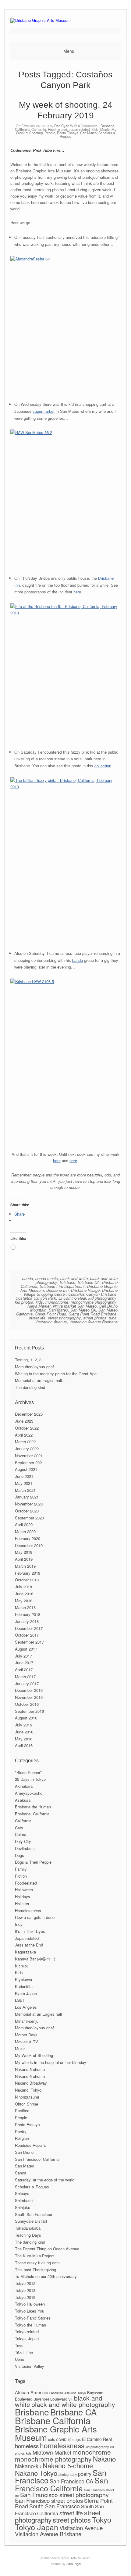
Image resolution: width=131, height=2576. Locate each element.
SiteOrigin (74, 2564)
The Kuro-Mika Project (35, 2256)
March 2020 (25, 1531)
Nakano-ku (28, 2466)
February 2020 (28, 1538)
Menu (69, 51)
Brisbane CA (89, 1282)
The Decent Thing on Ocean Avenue (47, 2249)
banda (78, 960)
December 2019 (29, 1545)
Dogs (19, 1855)
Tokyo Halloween (30, 2304)
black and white (74, 1278)
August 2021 (26, 1469)
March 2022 (25, 1442)
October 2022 (27, 1428)
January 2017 (27, 1683)
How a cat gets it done (35, 1917)
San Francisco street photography (64, 2495)
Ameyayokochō (29, 1793)
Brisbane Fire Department (62, 1286)
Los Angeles (26, 2007)
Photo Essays (68, 133)
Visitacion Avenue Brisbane (93, 1322)
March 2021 (25, 1490)
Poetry (21, 2131)
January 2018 (27, 1621)
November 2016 (29, 1697)
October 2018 (27, 1580)
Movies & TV (27, 2042)
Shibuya (22, 2193)
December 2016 (29, 1690)
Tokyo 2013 (25, 2290)
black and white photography (73, 2404)
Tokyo (102, 2519)
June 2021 (24, 1476)
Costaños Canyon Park (36, 1298)
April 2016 (24, 1745)
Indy (19, 1924)
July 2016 (23, 1725)
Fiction (21, 1876)
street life (37, 1318)
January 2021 (27, 1497)
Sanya (21, 2173)
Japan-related (79, 129)
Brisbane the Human (33, 1807)
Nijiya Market (39, 1306)
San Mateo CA (83, 1310)
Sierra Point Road (51, 1314)
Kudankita (24, 1986)
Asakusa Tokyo (75, 2393)
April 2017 (24, 1670)
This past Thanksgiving (35, 2270)
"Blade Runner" (28, 1772)
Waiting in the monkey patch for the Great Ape (56, 1374)
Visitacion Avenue (51, 1322)
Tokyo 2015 (25, 2297)
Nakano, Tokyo (28, 2090)
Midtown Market (52, 2452)
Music (105, 129)
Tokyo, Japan (27, 2338)
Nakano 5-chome (30, 2069)
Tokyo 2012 (25, 2283)
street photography (64, 1318)
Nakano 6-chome (30, 2076)
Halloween (24, 1890)
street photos (95, 1318)
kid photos (24, 1302)
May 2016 (24, 1739)
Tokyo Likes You (30, 2311)
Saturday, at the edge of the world (45, 2180)
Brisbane (67, 1282)
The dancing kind (30, 1387)
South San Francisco (34, 2214)
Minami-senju (27, 2021)
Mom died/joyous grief (34, 1367)
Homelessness (28, 1911)
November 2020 (29, 1504)
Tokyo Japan (37, 2527)
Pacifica (22, 2111)
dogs (77, 2439)
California (39, 129)
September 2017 (29, 1642)
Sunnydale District (31, 2221)
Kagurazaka (25, 1952)
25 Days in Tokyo (30, 1779)
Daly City (23, 1841)
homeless (27, 2446)
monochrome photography (94, 1302)
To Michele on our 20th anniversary (46, 2276)
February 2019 (28, 1573)
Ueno (19, 2359)
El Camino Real (72, 1298)
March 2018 (25, 1607)
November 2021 (29, 1456)
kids (39, 1302)
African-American (32, 2392)
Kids (95, 129)
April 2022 (24, 1435)
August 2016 (26, 1718)
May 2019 (24, 1552)
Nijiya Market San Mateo (75, 1306)
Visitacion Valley (30, 2366)
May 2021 (24, 1483)
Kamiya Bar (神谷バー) (35, 1959)
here (77, 592)
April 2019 (24, 1559)
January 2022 (27, 1449)
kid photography (102, 1298)
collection (103, 766)
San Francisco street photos (49, 2500)
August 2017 (26, 1649)
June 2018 (24, 1594)
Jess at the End (29, 1945)
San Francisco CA (71, 2481)
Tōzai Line (24, 2352)
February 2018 (28, 1614)
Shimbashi (24, 2200)
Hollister (22, 1904)
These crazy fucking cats (37, 2263)
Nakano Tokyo (36, 2473)
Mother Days (26, 2035)
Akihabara (24, 1786)
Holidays (23, 1897)
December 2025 (29, 1414)
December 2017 (29, 1628)
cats (51, 2439)
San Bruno (24, 2152)
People (50, 133)
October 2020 (27, 1511)
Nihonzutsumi (27, 2097)
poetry (85, 2474)
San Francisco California (62, 2484)
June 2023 (24, 1421)
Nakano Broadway (31, 2083)
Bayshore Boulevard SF (53, 2399)
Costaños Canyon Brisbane (92, 1294)
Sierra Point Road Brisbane (92, 1314)
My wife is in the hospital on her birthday (51, 2062)
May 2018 (24, 1601)
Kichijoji (22, 1966)
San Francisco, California (37, 2159)
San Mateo (88, 133)
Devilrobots (25, 1848)
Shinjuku (23, 2207)
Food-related (57, 129)
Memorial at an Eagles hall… (40, 1380)
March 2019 (25, 1566)
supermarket (44, 411)
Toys (19, 2345)
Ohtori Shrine (27, 2104)
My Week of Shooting (34, 2055)
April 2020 (24, 1524)
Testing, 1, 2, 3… (30, 1360)
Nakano (104, 2459)
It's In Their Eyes (30, 1931)
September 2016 (29, 1711)
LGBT (20, 2000)
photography (68, 2474)
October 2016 (27, 1704)
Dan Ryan (62, 126)
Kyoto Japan (26, 1993)
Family (21, 1869)
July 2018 (23, 1587)
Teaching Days (28, 2235)
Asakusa (23, 1800)
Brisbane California (53, 2420)
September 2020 (29, 1518)
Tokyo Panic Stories (33, 2318)
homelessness (62, 2445)
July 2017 (23, 1656)
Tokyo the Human (30, 2325)
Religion (22, 2138)
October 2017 (27, 1635)
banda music (47, 1278)
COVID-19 (64, 2440)
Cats (19, 1828)
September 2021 (29, 1463)
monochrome (57, 1302)
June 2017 (24, 1663)
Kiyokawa (23, 1979)
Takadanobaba (28, 2228)
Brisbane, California (32, 1814)
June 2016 (24, 1732)
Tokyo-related (27, 2332)
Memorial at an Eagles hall (38, 2014)
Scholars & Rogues (32, 2187)
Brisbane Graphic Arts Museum (56, 2433)
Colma (21, 1834)
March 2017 (25, 1677)
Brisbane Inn (57, 1290)
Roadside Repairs (30, 2145)
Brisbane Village (85, 1290)
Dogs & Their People (33, 1862)
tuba (113, 1318)
